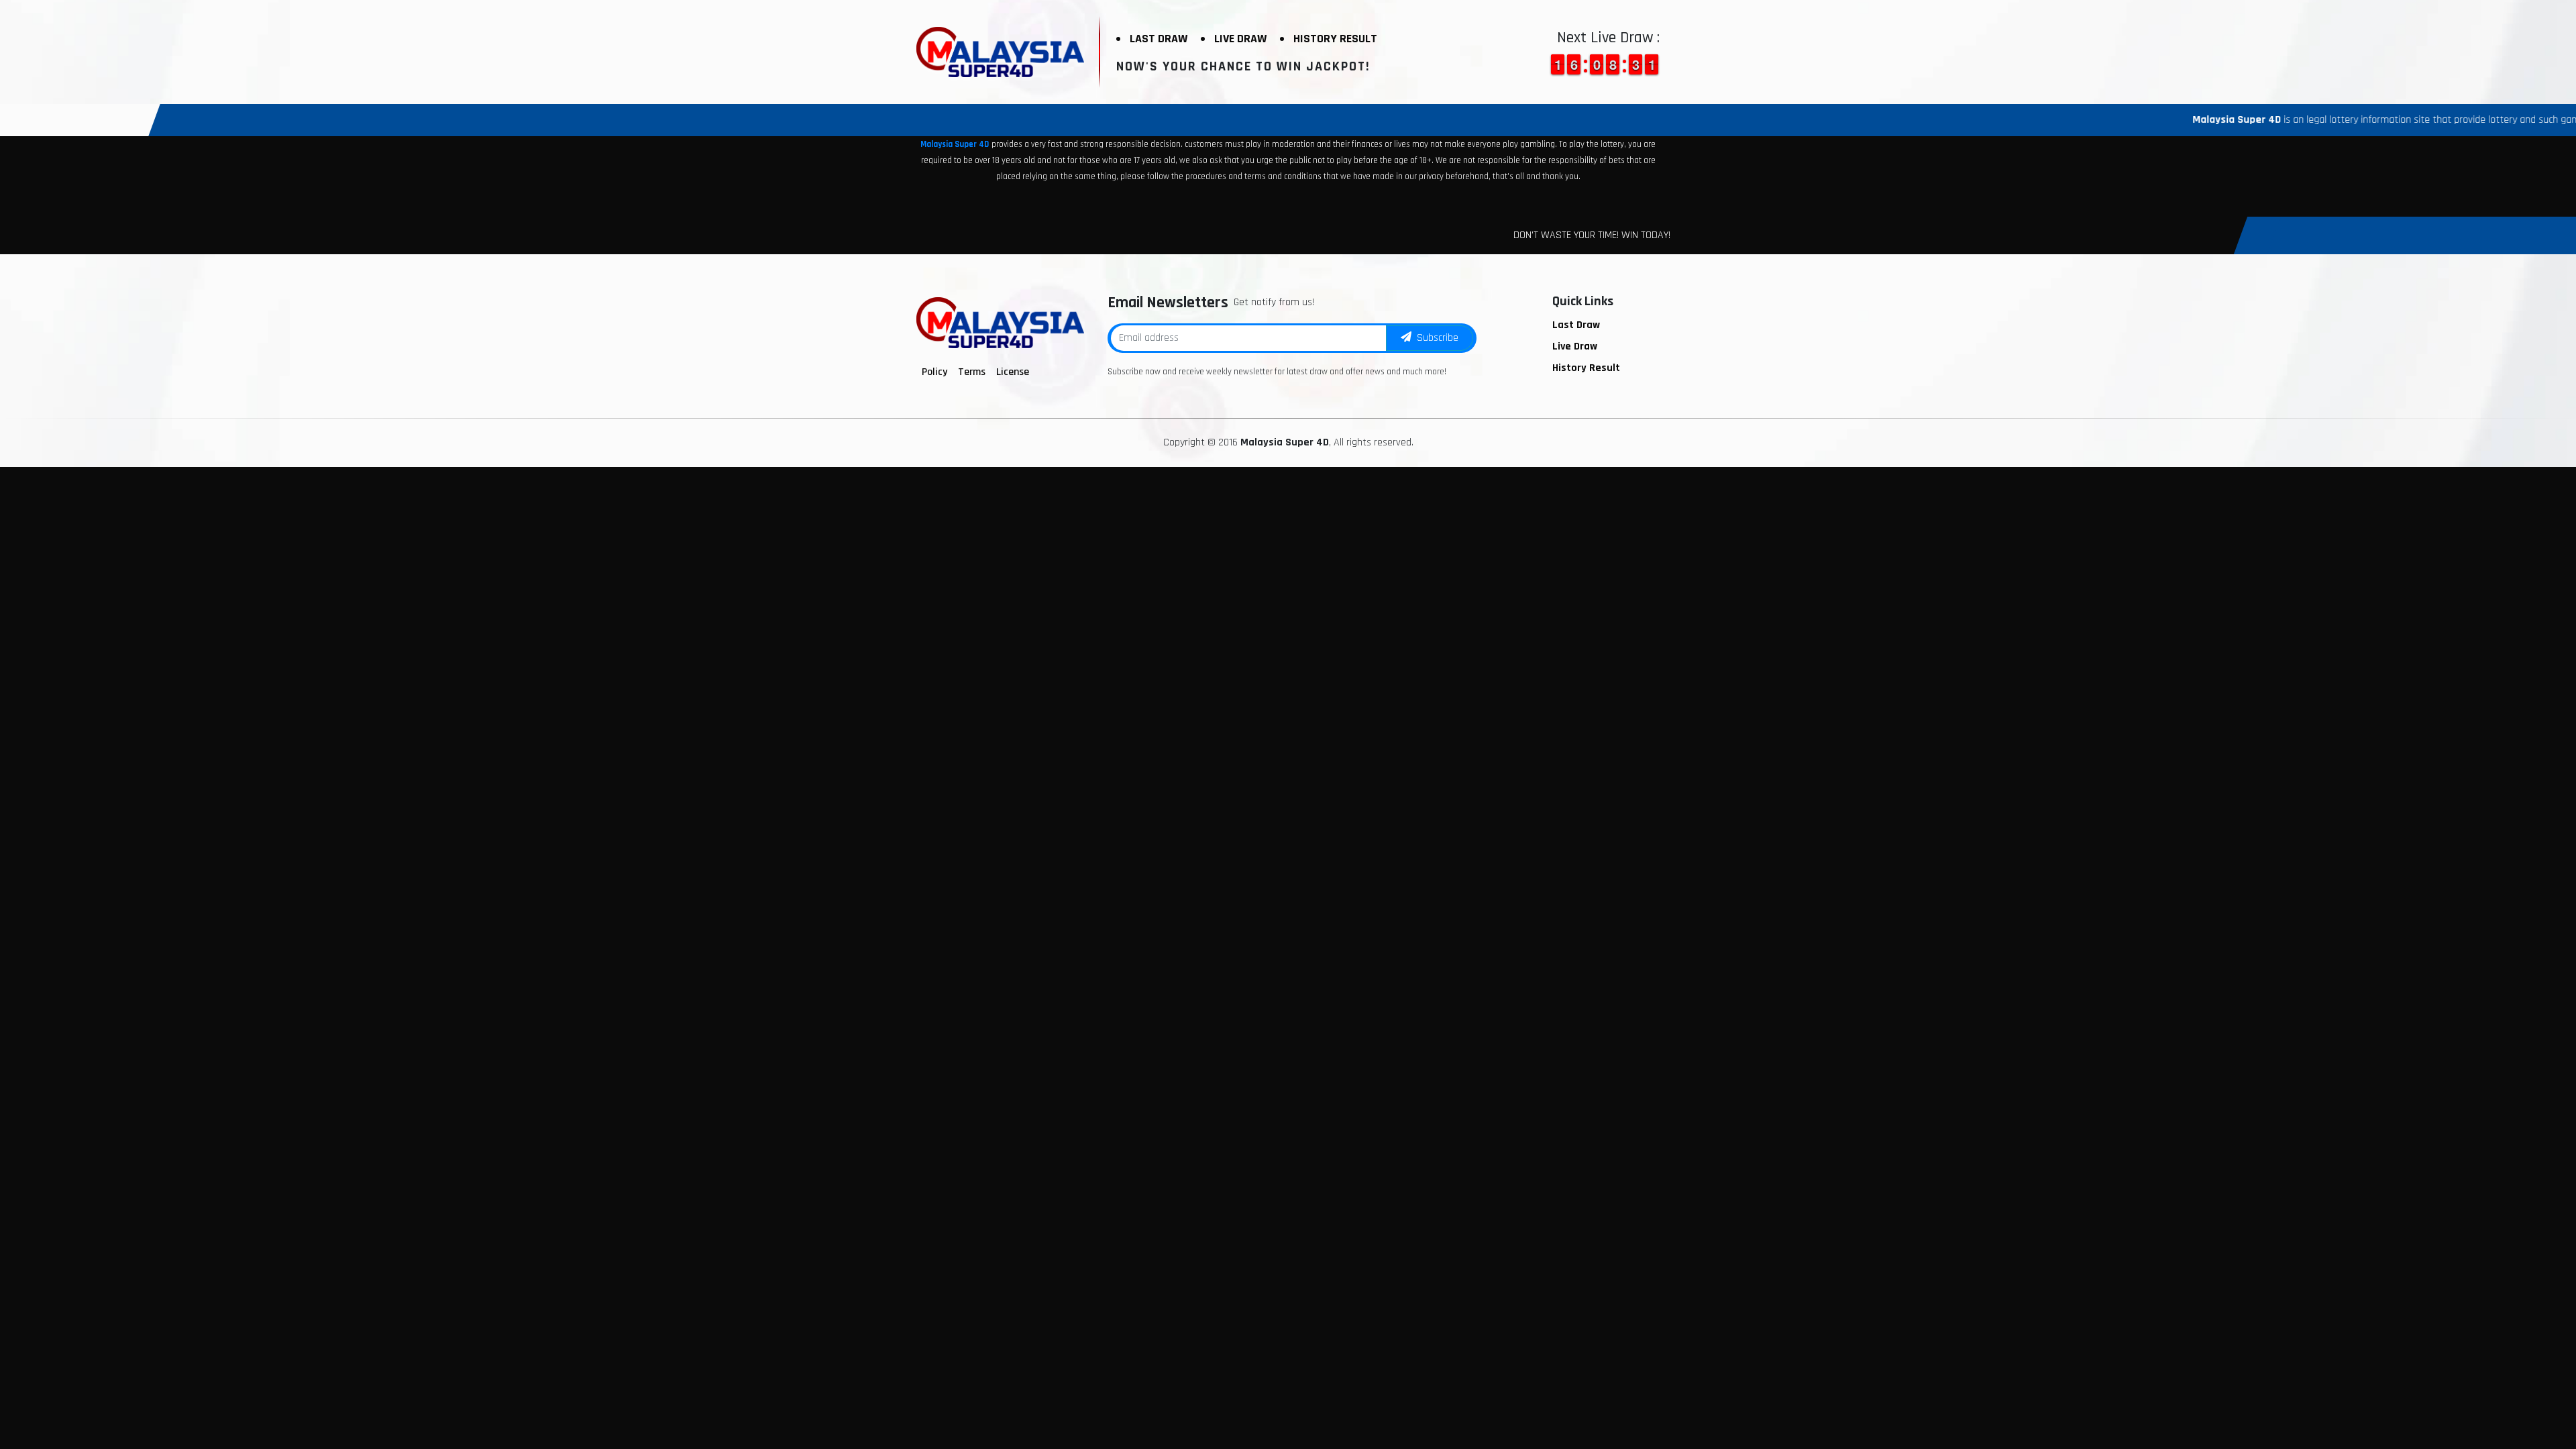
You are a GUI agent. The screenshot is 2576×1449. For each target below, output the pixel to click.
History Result (1335, 39)
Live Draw (1240, 39)
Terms (972, 372)
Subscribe (1435, 338)
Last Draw (1159, 39)
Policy (934, 372)
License (1013, 372)
